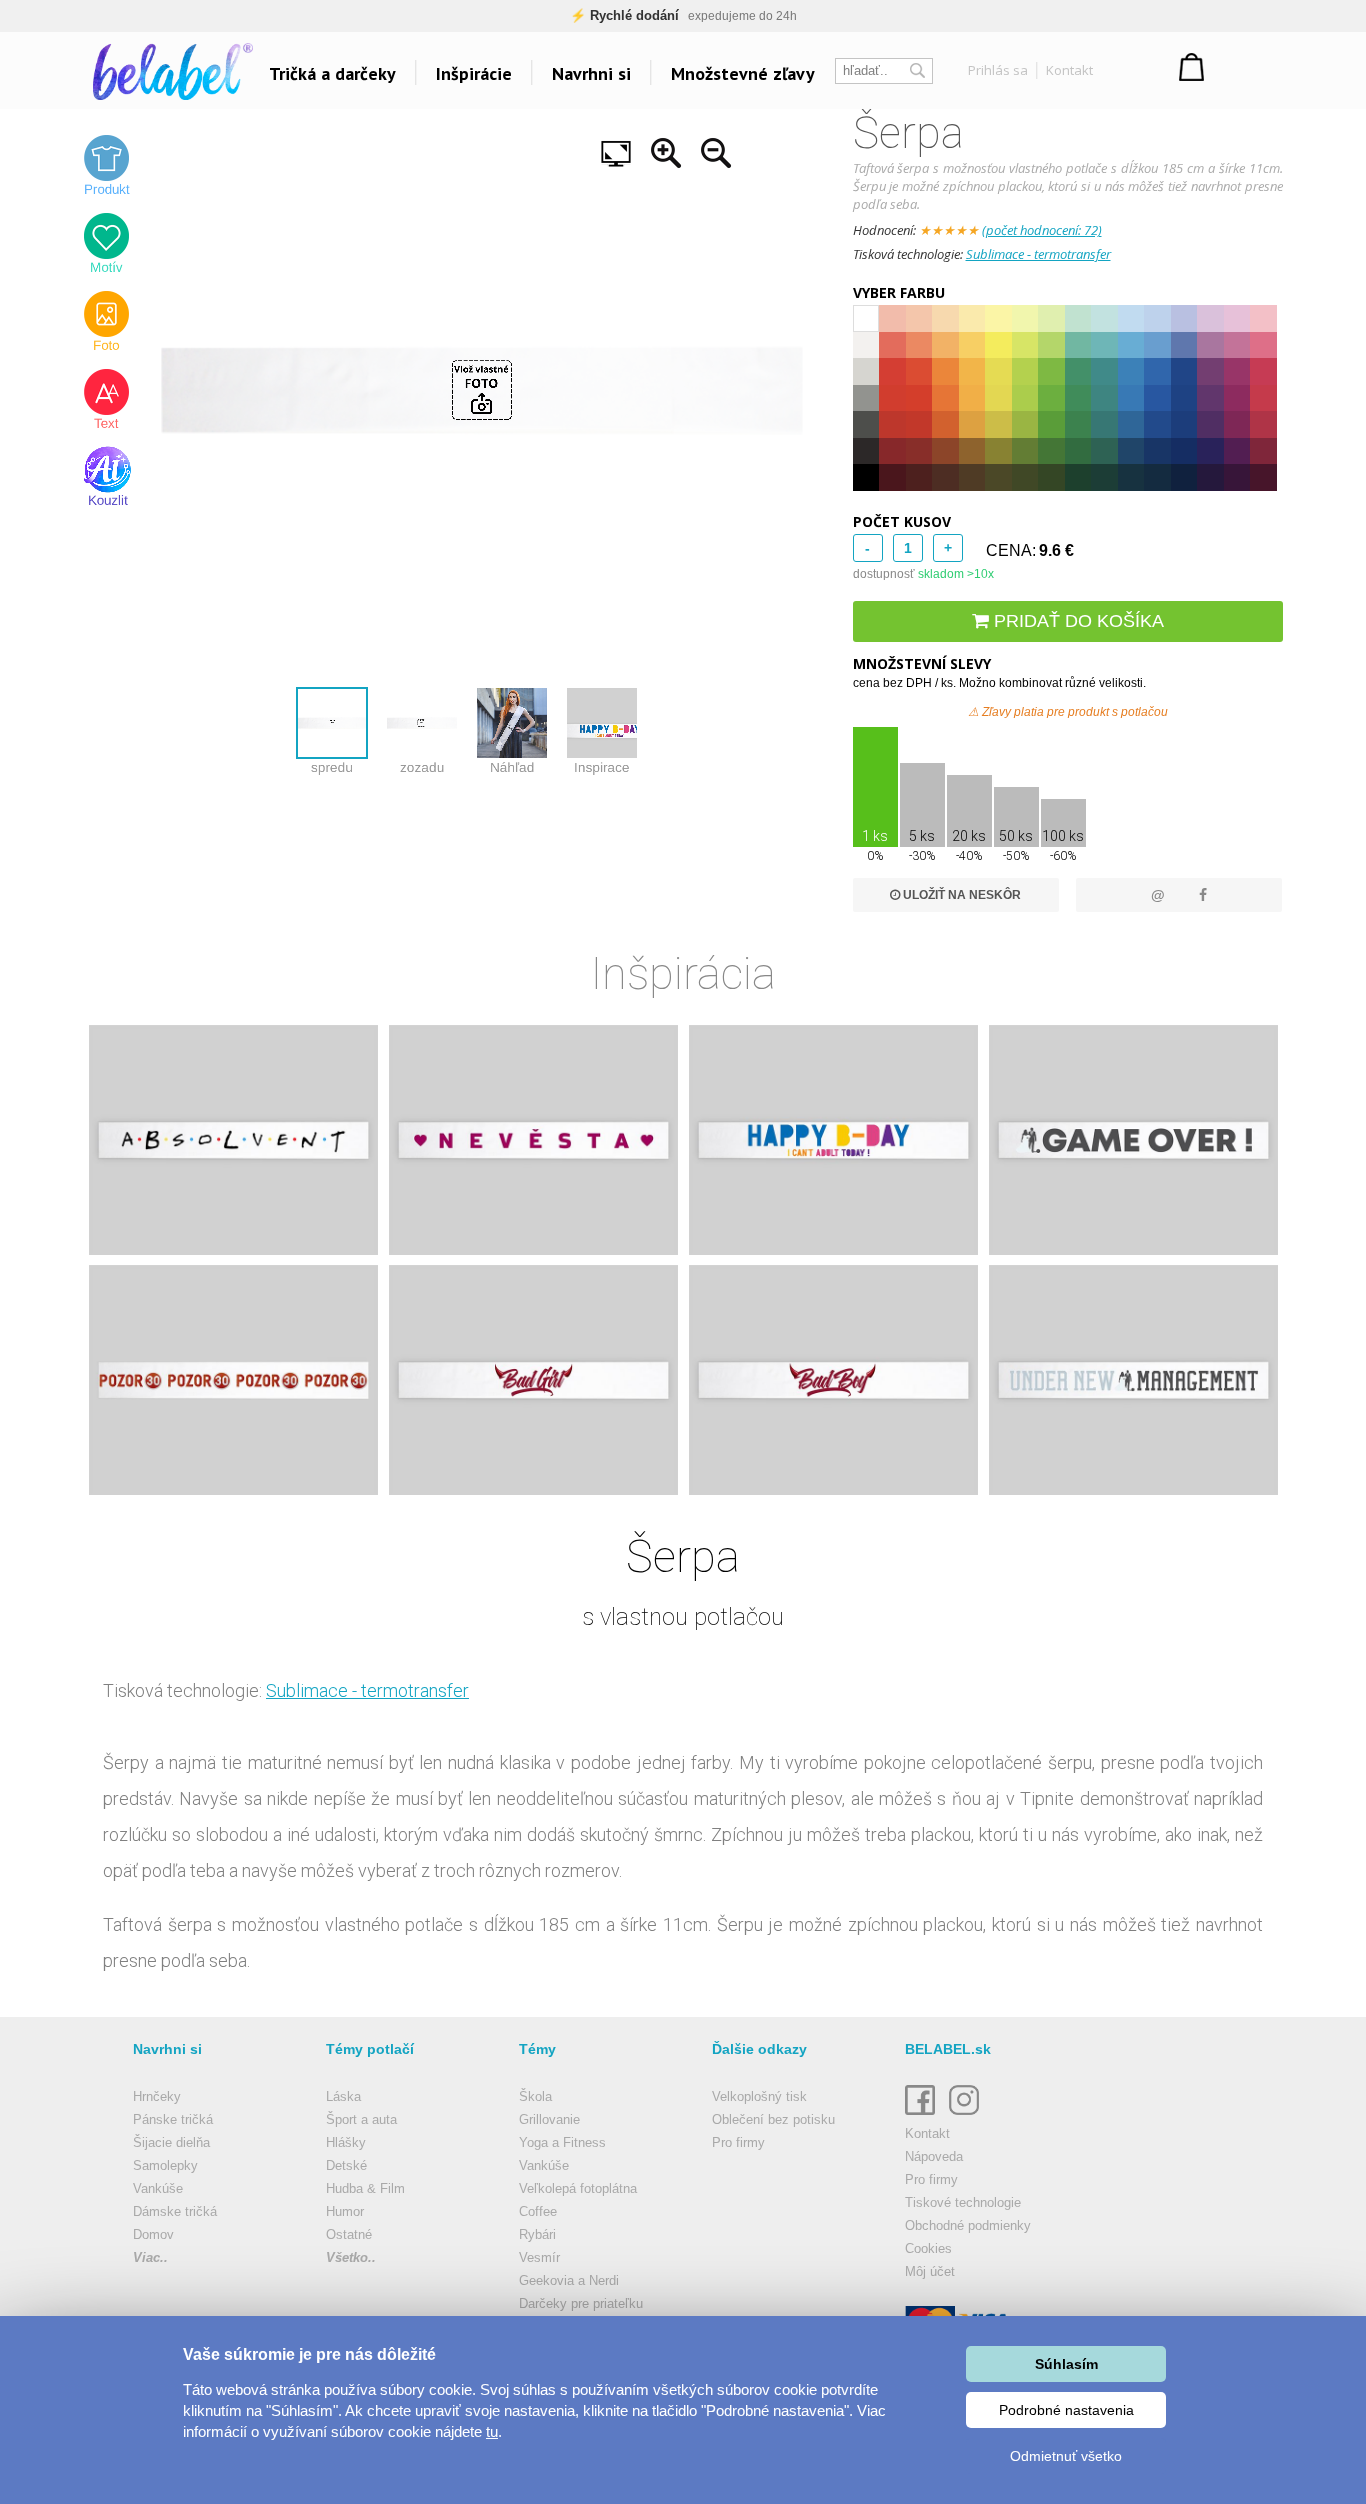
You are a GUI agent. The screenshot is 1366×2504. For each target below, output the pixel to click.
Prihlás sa (998, 70)
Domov (153, 2234)
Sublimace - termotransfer (1038, 254)
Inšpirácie (474, 73)
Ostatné (349, 2234)
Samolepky (165, 2165)
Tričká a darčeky (332, 73)
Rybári (537, 2234)
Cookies (928, 2248)
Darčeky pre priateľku (581, 2303)
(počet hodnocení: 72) (1042, 230)
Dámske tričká (175, 2211)
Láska (343, 2096)
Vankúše (158, 2188)
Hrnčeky (157, 2096)
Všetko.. (351, 2257)
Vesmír (539, 2257)
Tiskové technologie (963, 2202)
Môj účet (930, 2271)
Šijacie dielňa (171, 2142)
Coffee (538, 2211)
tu (492, 2431)
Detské (346, 2165)
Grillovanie (549, 2119)
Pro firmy (738, 2142)
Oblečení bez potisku (773, 2119)
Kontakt (1069, 70)
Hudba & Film (365, 2188)
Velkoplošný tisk (759, 2096)
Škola (535, 2096)
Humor (345, 2211)
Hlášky (346, 2142)
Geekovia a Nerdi (569, 2280)
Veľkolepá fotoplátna (578, 2188)
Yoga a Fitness (562, 2142)
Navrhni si (591, 73)
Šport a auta (361, 2119)
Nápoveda (934, 2156)
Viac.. (150, 2257)
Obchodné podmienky (968, 2225)
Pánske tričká (173, 2119)
